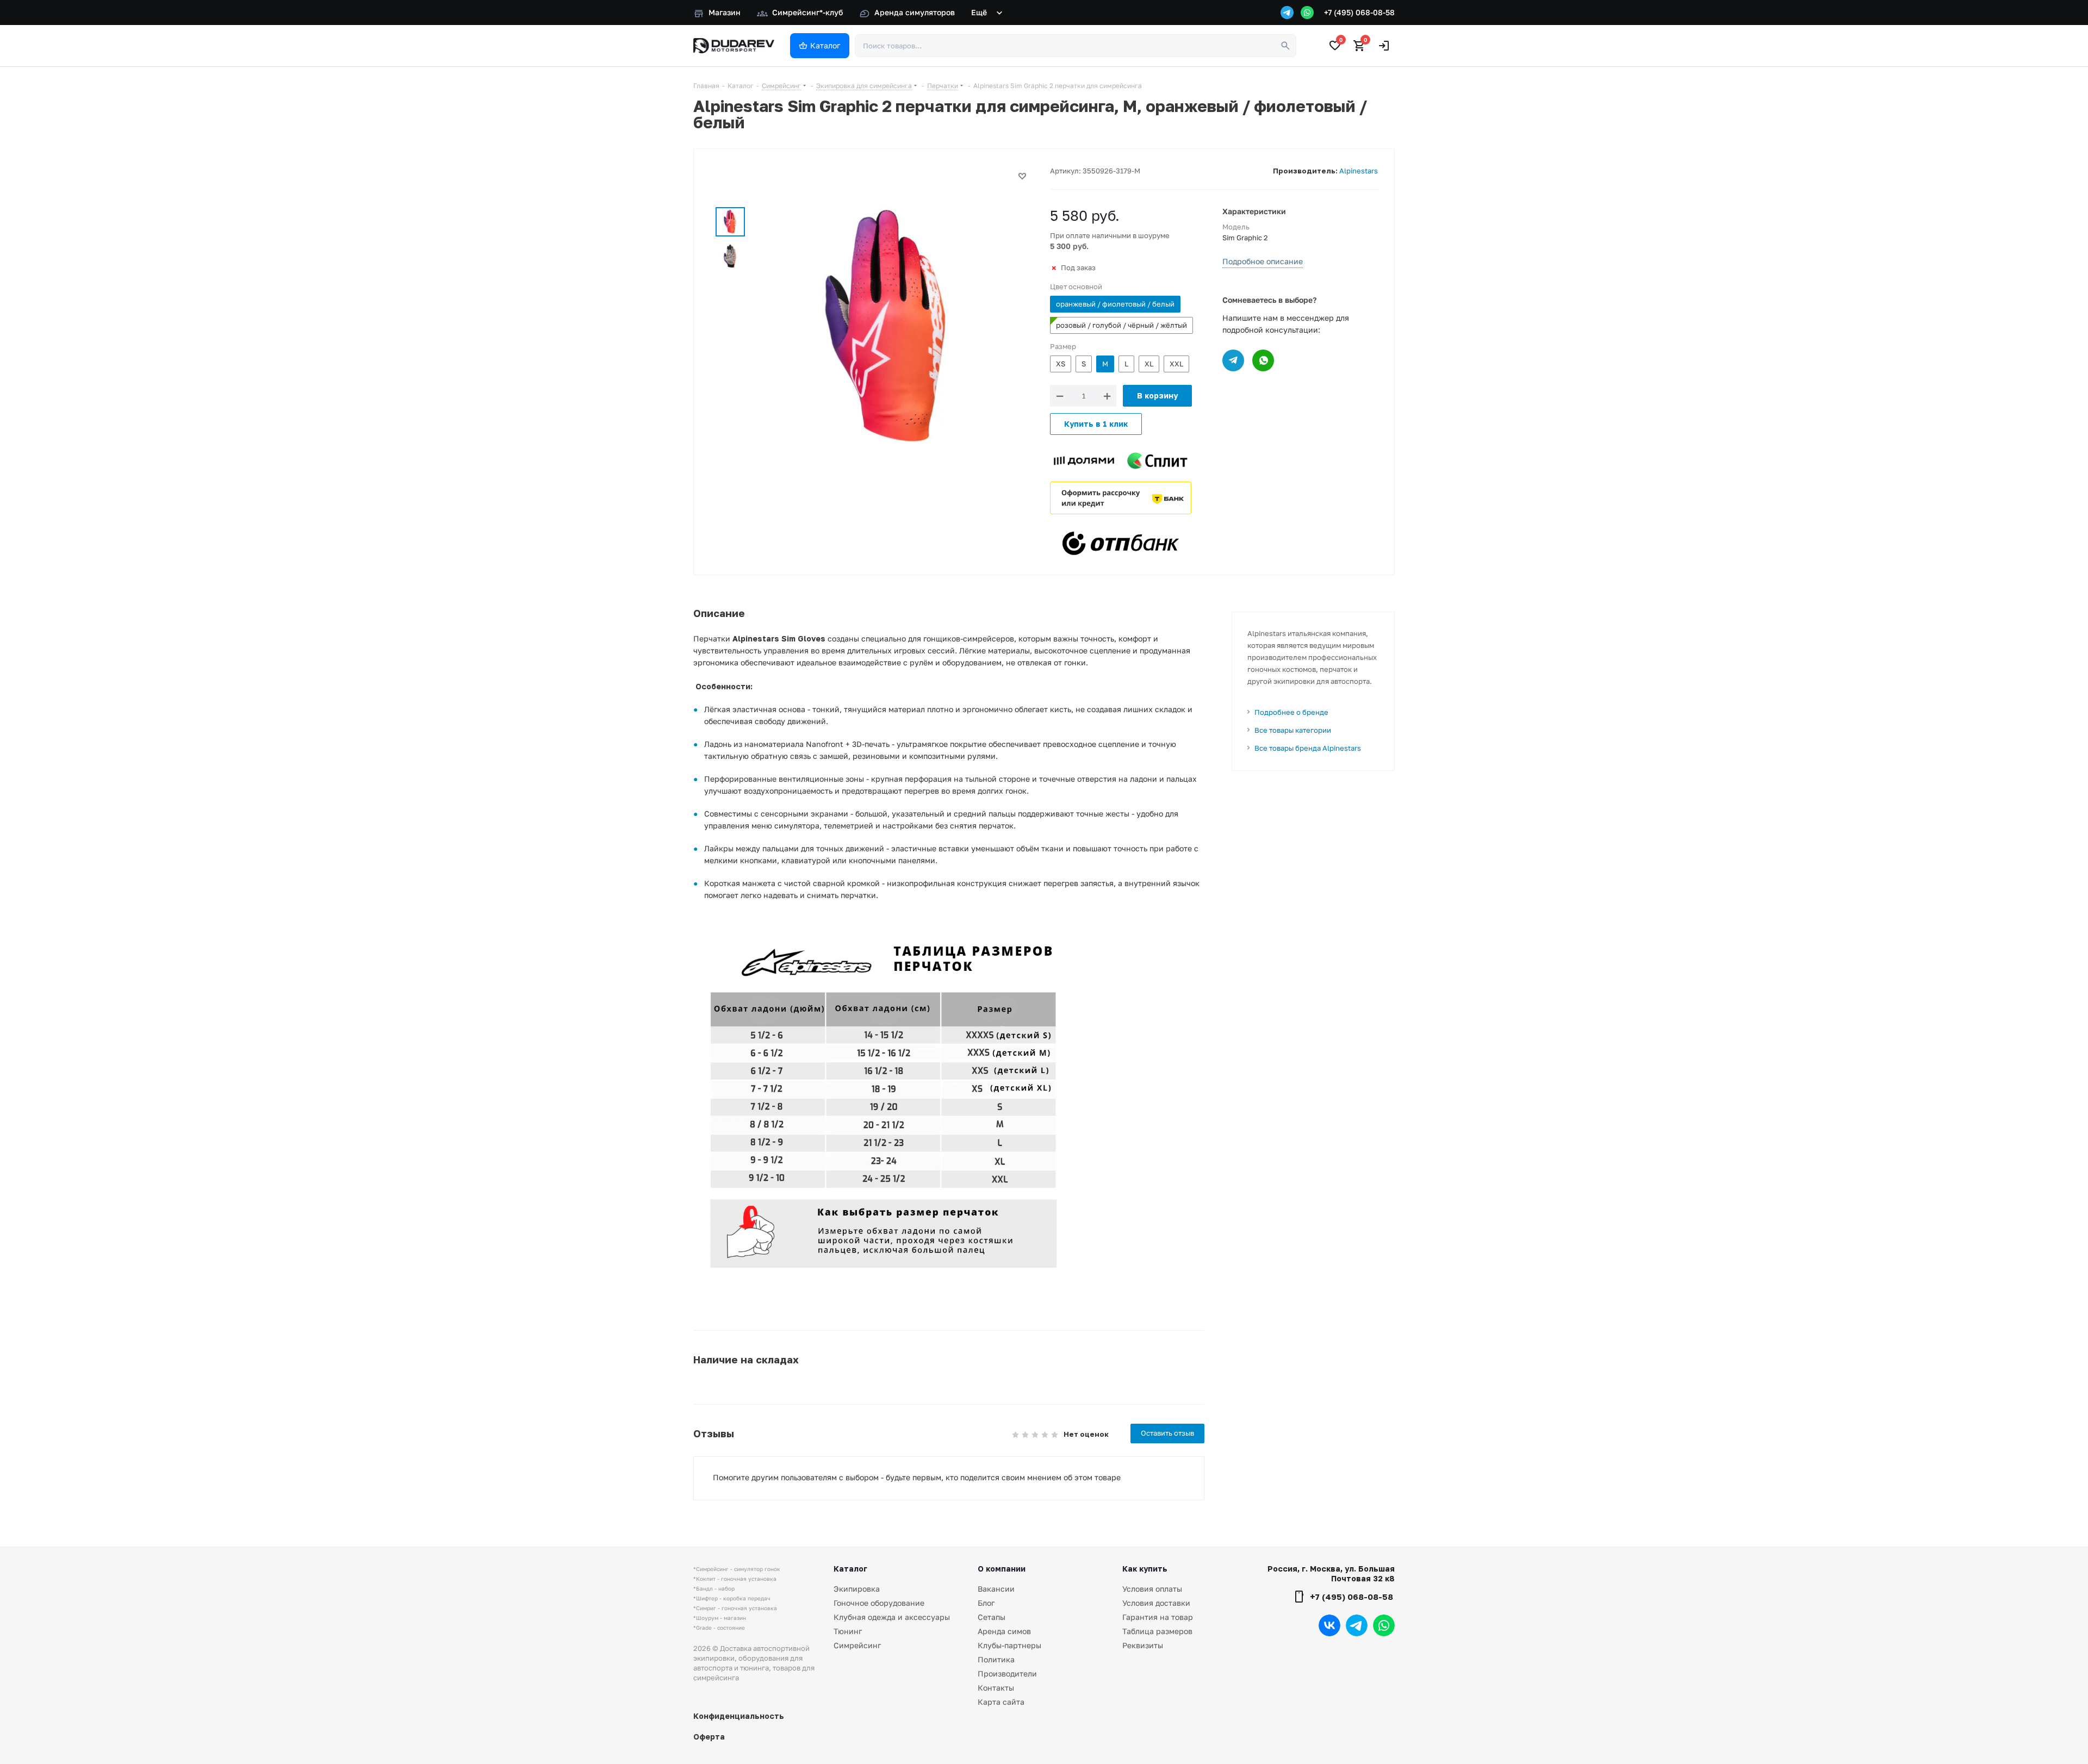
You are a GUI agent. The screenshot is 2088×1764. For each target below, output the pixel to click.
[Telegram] (1287, 13)
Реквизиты (1143, 1645)
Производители (1007, 1673)
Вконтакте (1329, 1625)
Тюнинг (848, 1631)
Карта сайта (1001, 1702)
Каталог (850, 1569)
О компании (1002, 1569)
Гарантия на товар (1158, 1617)
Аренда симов (1004, 1631)
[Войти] (1384, 46)
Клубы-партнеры (1009, 1645)
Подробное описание (1263, 261)
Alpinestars (1359, 171)
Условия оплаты (1152, 1589)
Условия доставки (1156, 1603)
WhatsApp (1384, 1625)
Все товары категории (1293, 730)
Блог (986, 1603)
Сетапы (992, 1617)
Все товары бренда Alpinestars (1308, 748)
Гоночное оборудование (879, 1603)
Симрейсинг (857, 1645)
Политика (996, 1659)
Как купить (1145, 1569)
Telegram (1357, 1625)
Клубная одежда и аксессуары (892, 1617)
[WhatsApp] (1307, 13)
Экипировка (857, 1589)
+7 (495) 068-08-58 (1359, 12)
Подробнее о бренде (1291, 712)
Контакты (996, 1688)
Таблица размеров (1157, 1631)
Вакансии (996, 1589)
